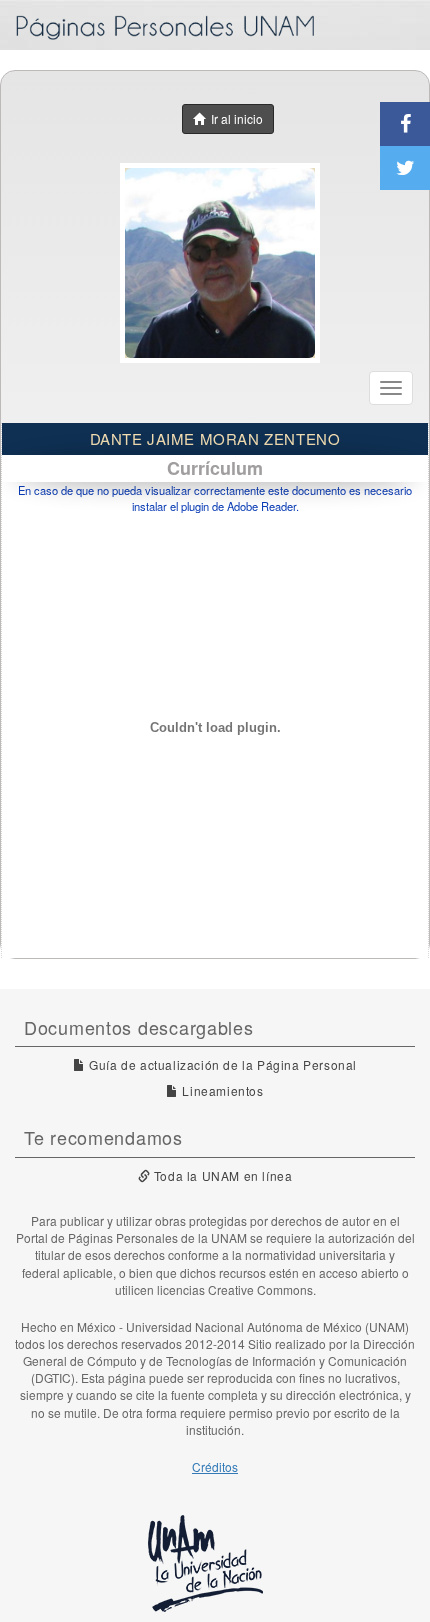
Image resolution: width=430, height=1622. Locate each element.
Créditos (215, 1466)
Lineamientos (221, 1090)
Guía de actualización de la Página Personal (221, 1064)
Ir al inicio (234, 118)
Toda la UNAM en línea (221, 1175)
